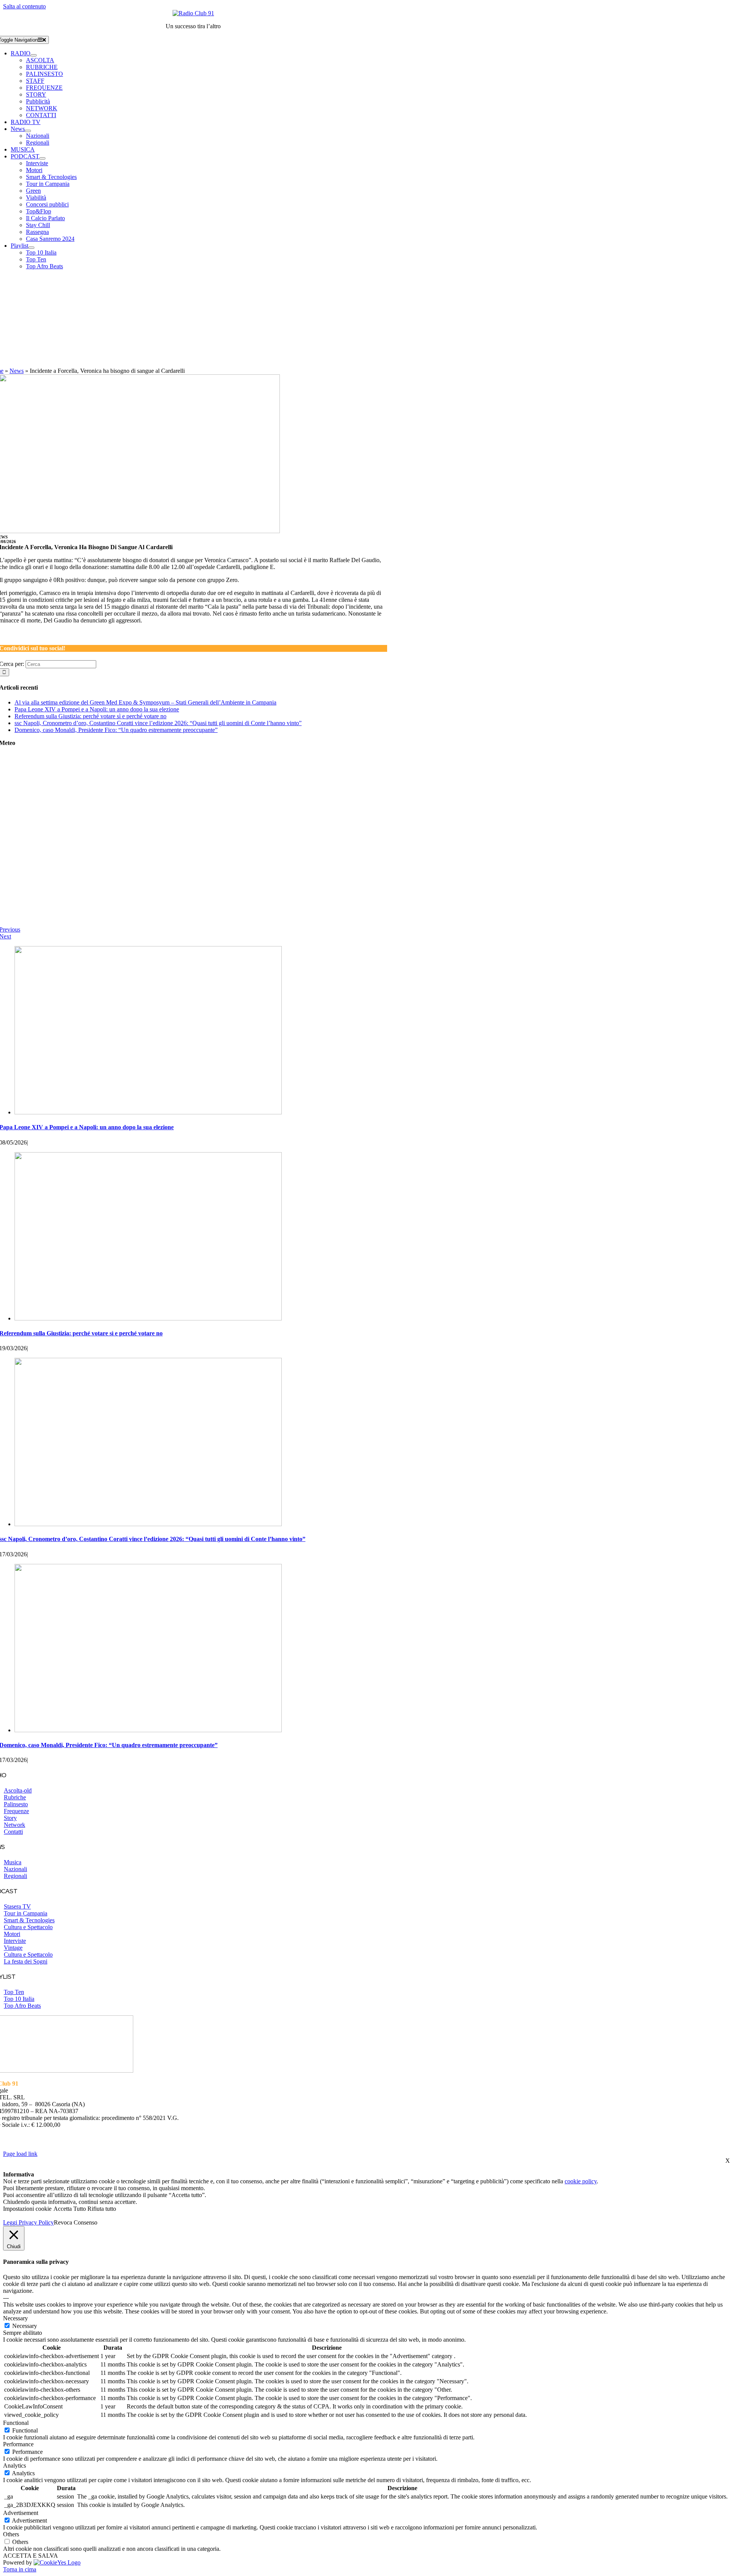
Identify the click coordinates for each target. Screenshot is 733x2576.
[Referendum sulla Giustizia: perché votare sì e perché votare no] (148, 1318)
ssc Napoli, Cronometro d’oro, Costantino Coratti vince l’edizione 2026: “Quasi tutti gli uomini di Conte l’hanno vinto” (158, 723)
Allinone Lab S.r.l (105, 2146)
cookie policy (581, 2181)
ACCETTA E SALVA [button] (31, 2556)
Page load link (20, 2154)
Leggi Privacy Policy (28, 2222)
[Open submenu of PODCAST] (42, 158)
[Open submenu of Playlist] (31, 248)
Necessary (25, 2326)
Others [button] (11, 2534)
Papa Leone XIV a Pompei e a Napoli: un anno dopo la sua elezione (97, 709)
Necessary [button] (15, 2318)
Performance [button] (18, 2444)
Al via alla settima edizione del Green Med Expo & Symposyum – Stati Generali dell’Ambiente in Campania (145, 702)
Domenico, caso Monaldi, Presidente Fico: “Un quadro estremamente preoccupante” (116, 730)
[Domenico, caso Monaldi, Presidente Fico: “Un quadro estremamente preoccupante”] (148, 1730)
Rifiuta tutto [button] (102, 2209)
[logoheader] (193, 13)
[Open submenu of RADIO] (34, 55)
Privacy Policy (352, 2138)
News (17, 371)
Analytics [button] (15, 2466)
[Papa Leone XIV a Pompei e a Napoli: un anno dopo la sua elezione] (148, 1112)
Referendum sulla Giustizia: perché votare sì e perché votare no (90, 716)
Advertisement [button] (21, 2513)
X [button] (728, 2161)
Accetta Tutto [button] (70, 2209)
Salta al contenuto (24, 6)
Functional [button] (16, 2423)
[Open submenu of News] (28, 131)
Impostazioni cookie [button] (27, 2209)
